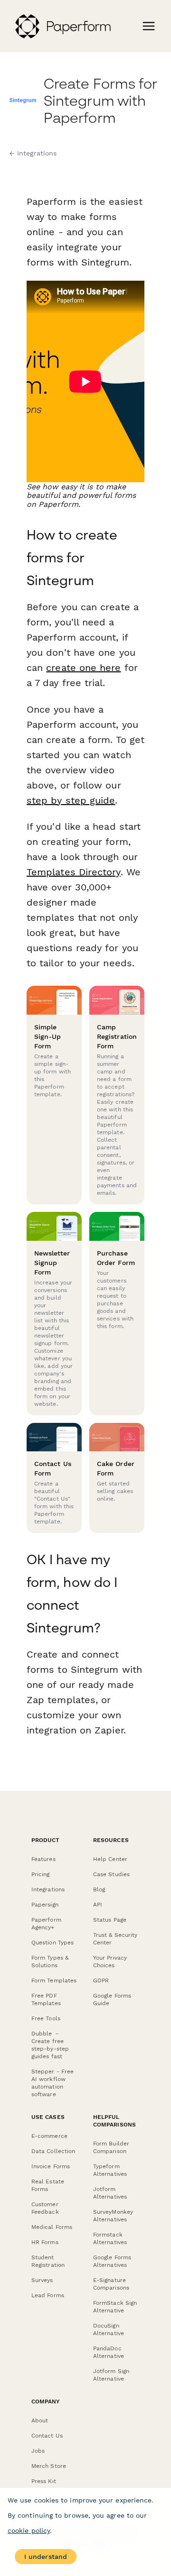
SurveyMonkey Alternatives (113, 2216)
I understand (46, 2557)
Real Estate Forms (48, 2185)
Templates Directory (74, 872)
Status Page (110, 1920)
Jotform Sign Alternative (111, 2375)
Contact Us (47, 2436)
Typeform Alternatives (110, 2170)
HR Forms (45, 2242)
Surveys (42, 2280)
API (98, 1905)
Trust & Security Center (115, 1939)
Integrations (48, 1889)
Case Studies (111, 1874)
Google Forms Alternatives (112, 2261)
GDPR (101, 1980)
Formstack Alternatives (110, 2238)
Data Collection (53, 2151)
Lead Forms (48, 2295)
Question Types (52, 1943)
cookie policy (29, 2530)
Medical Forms (52, 2227)
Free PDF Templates (46, 1999)
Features (43, 1859)
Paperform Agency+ (46, 1924)
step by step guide (71, 800)
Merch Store (49, 2466)
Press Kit (44, 2481)
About (40, 2420)
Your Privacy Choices (110, 1962)
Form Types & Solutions (50, 1962)
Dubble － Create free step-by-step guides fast (50, 2045)
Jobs (38, 2451)
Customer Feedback (45, 2208)
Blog (99, 1889)
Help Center (110, 1859)
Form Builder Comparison (111, 2147)
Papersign (45, 1905)
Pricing (41, 1874)
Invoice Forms (51, 2166)
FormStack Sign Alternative (115, 2307)
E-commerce (49, 2136)
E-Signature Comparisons (111, 2284)
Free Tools (46, 2018)
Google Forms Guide (112, 1999)
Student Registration (48, 2261)
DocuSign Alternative (109, 2329)
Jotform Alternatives (110, 2193)
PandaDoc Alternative (109, 2352)
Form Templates (54, 1980)
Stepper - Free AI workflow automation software (52, 2083)
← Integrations (33, 153)
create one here (83, 668)
